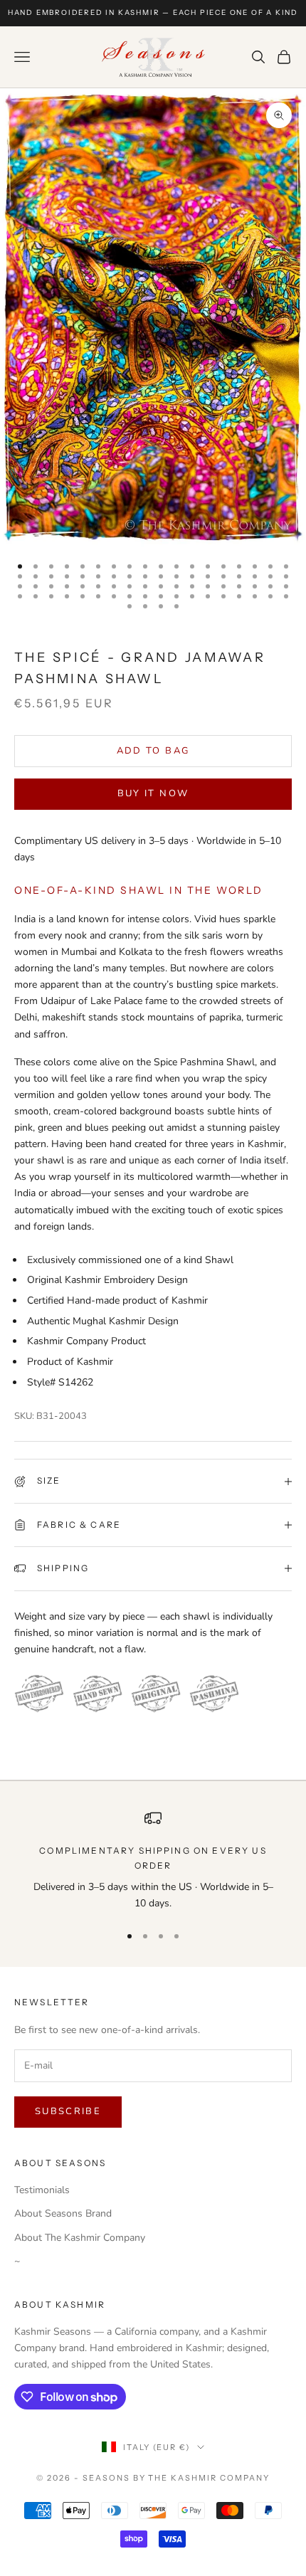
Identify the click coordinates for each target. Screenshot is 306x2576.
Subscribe (68, 2111)
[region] (153, 1860)
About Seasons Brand (63, 2213)
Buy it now (153, 793)
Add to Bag (153, 751)
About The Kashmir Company (80, 2238)
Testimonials (42, 2190)
